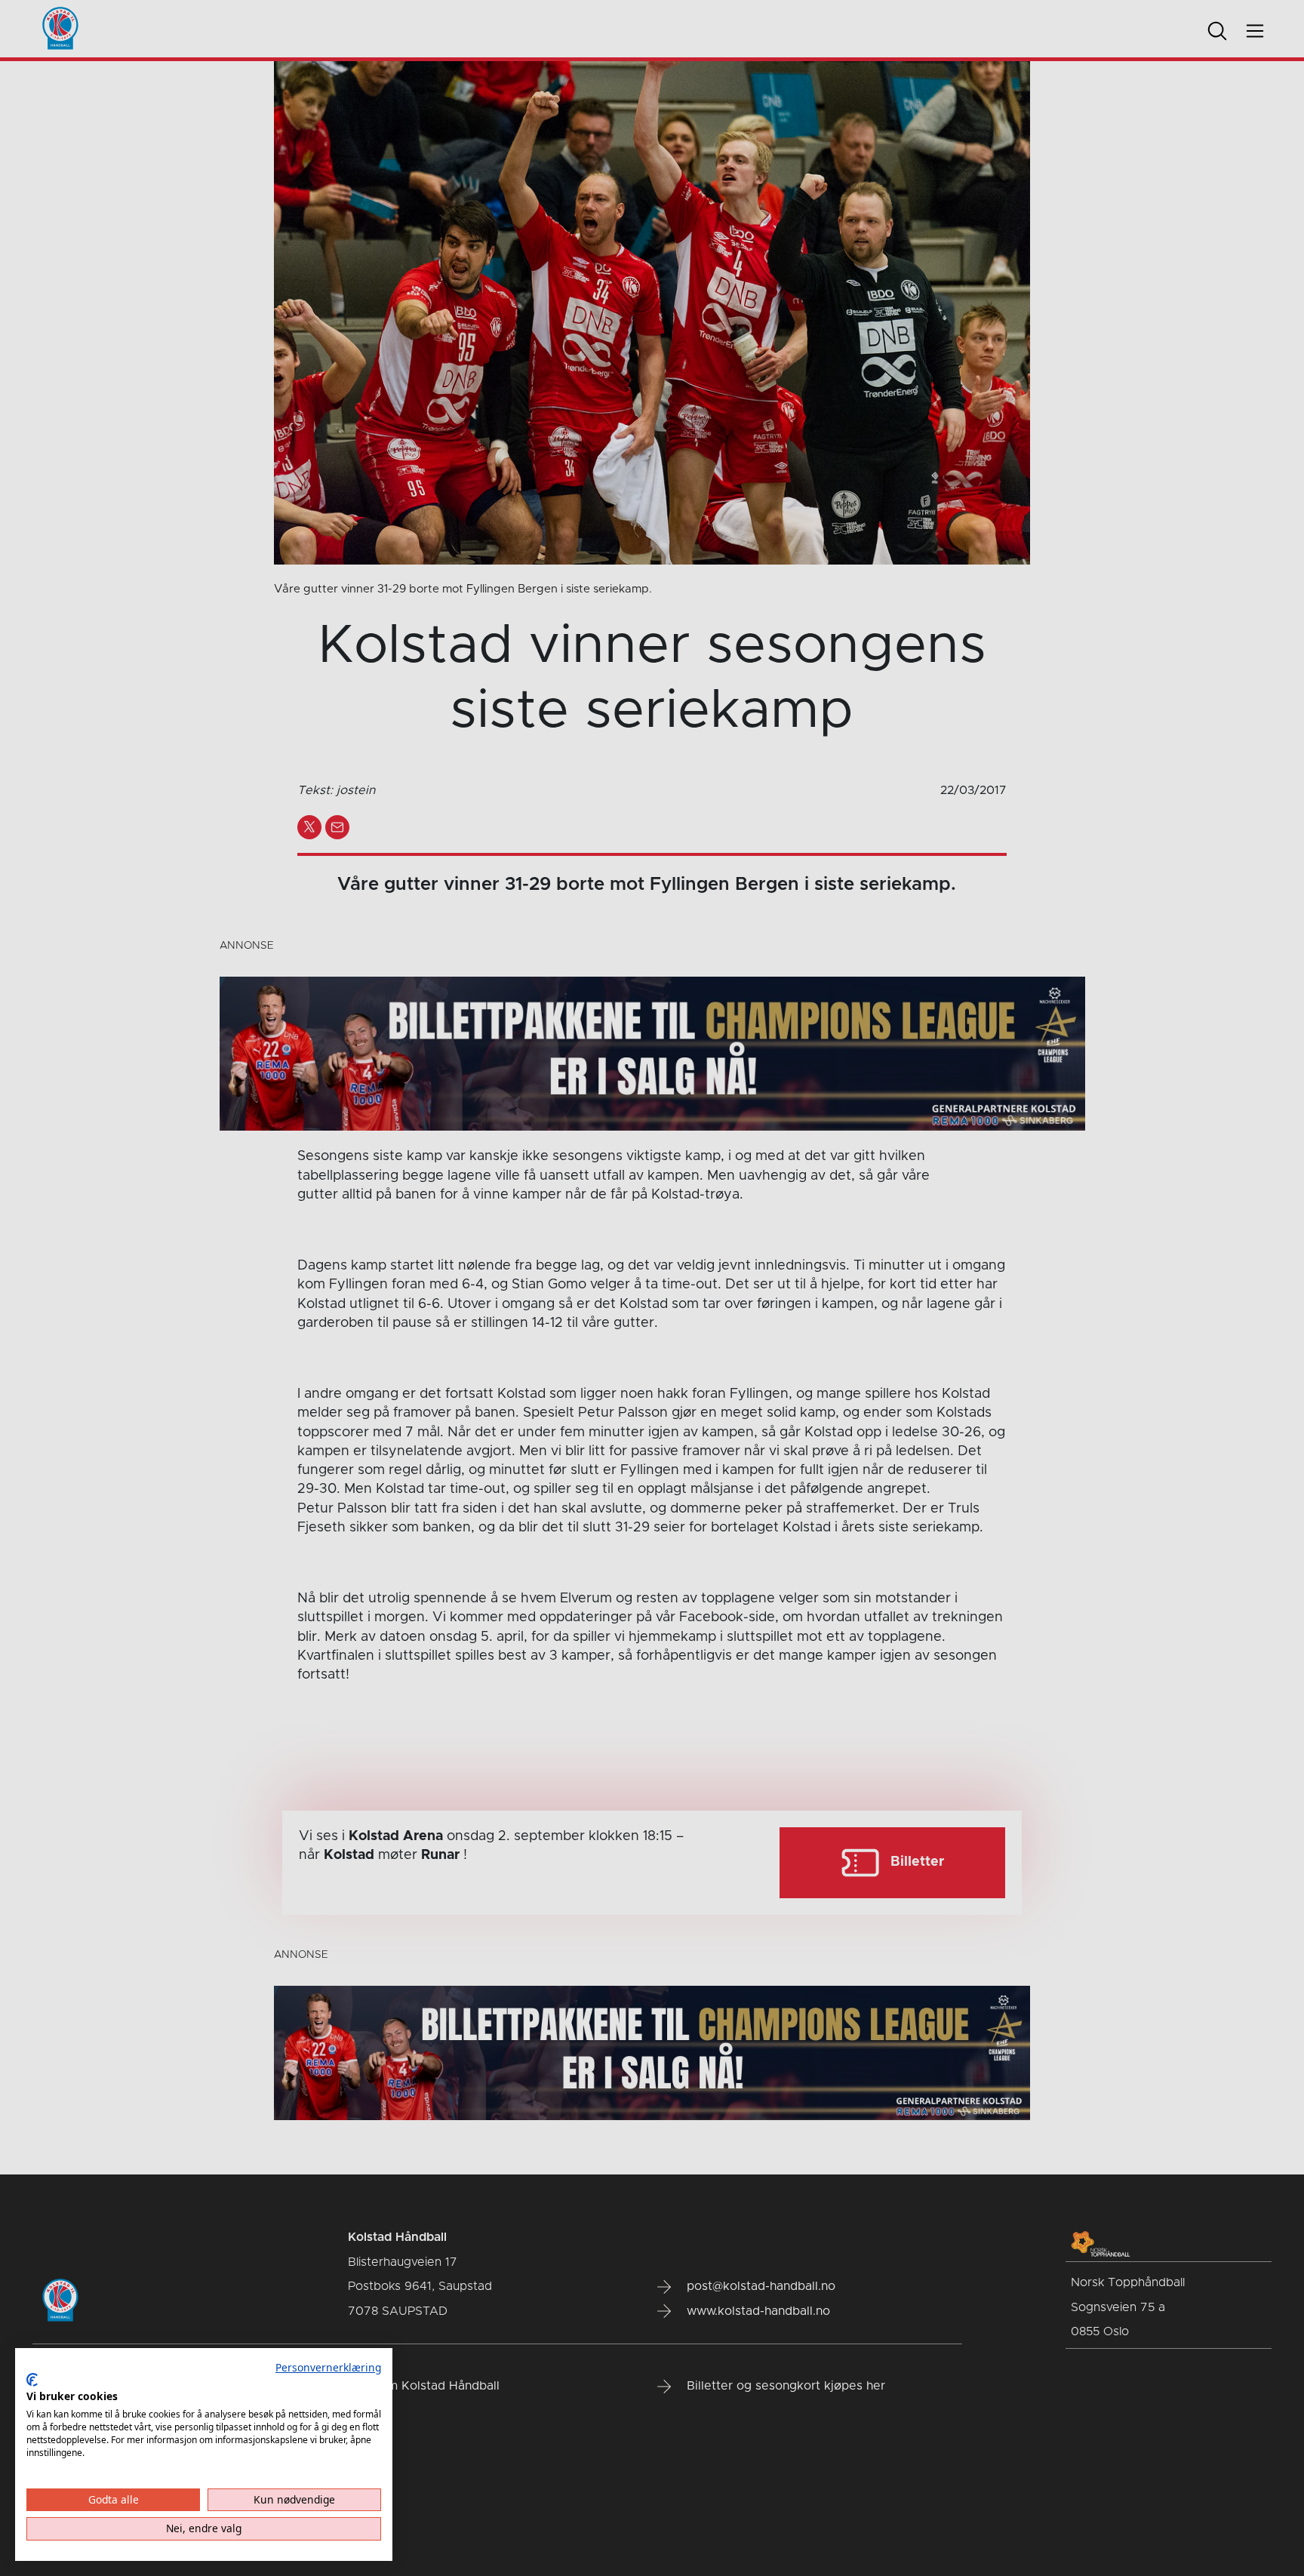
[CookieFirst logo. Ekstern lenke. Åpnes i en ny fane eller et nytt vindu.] (32, 2380)
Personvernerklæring (328, 2367)
